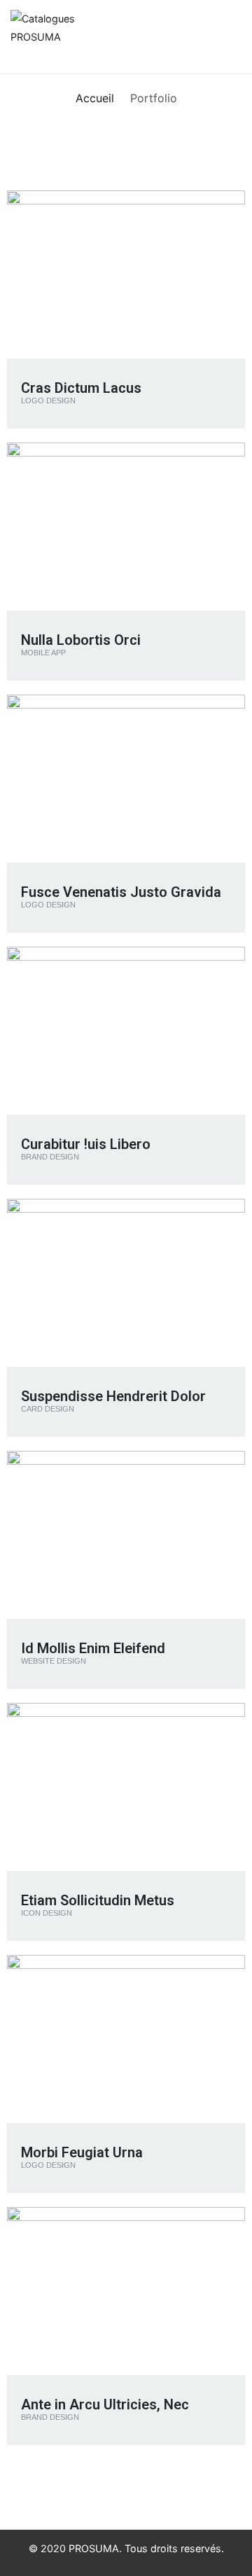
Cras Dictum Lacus (81, 388)
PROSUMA (94, 2548)
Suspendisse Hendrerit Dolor (113, 1396)
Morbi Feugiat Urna (82, 2152)
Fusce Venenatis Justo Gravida (121, 892)
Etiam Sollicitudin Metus (98, 1900)
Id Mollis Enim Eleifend (93, 1648)
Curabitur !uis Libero (86, 1144)
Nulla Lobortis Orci (81, 640)
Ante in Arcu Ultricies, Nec (105, 2404)
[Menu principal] (227, 36)
